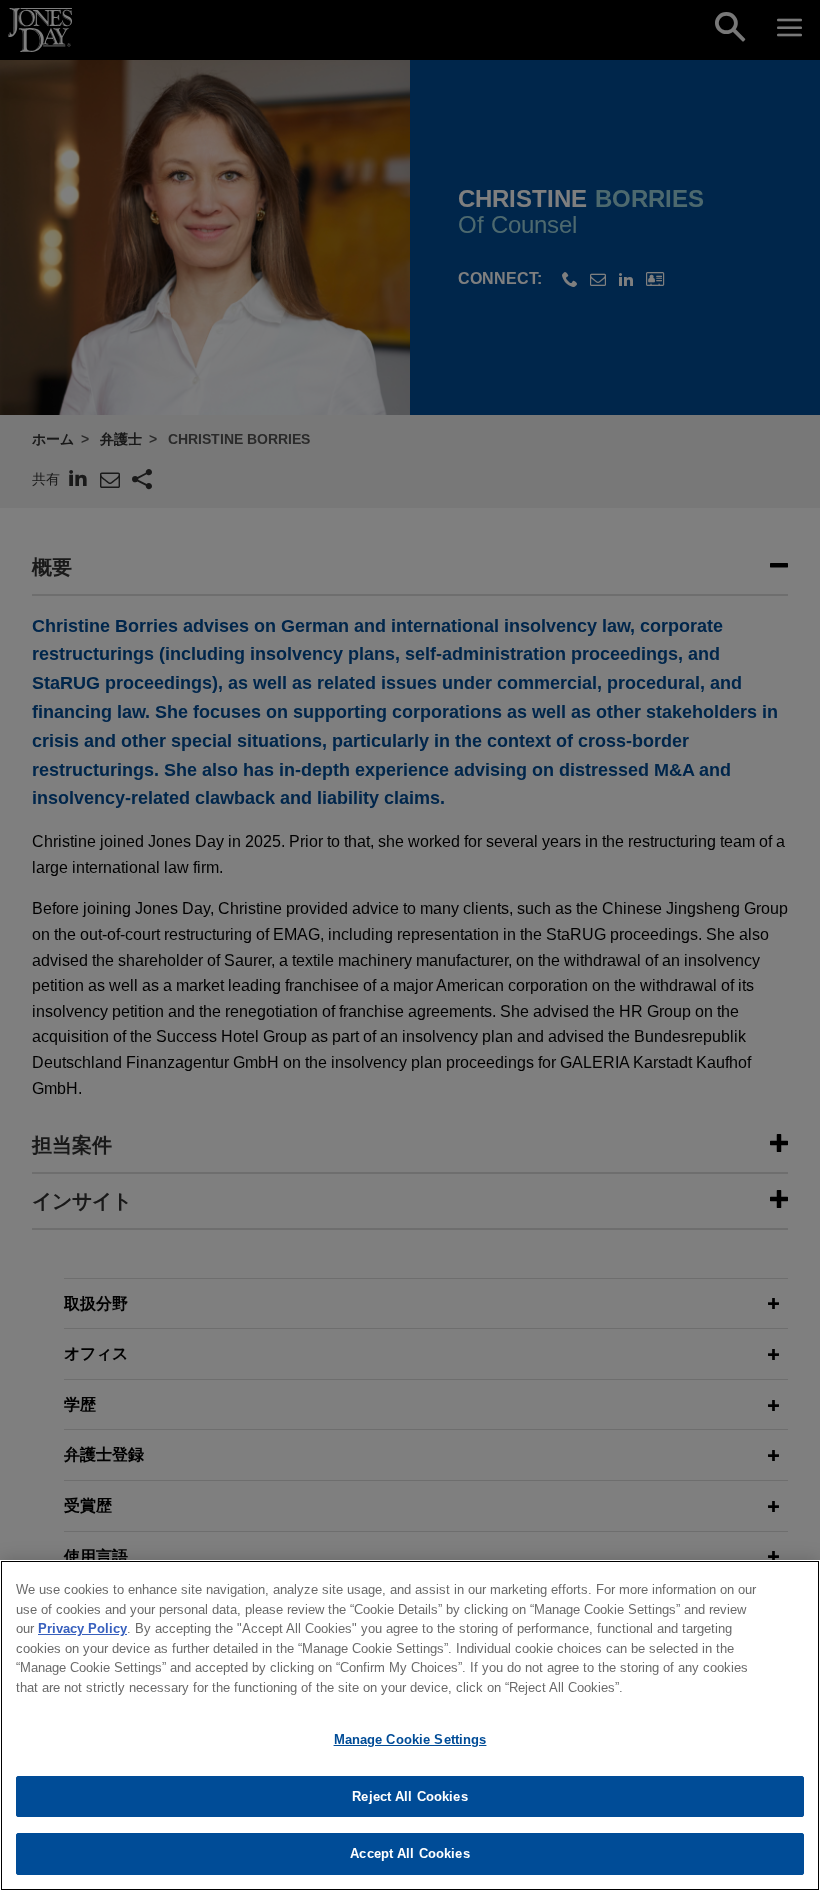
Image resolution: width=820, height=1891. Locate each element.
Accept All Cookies (409, 1853)
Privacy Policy (82, 1628)
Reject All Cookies (409, 1796)
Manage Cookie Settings (410, 1739)
